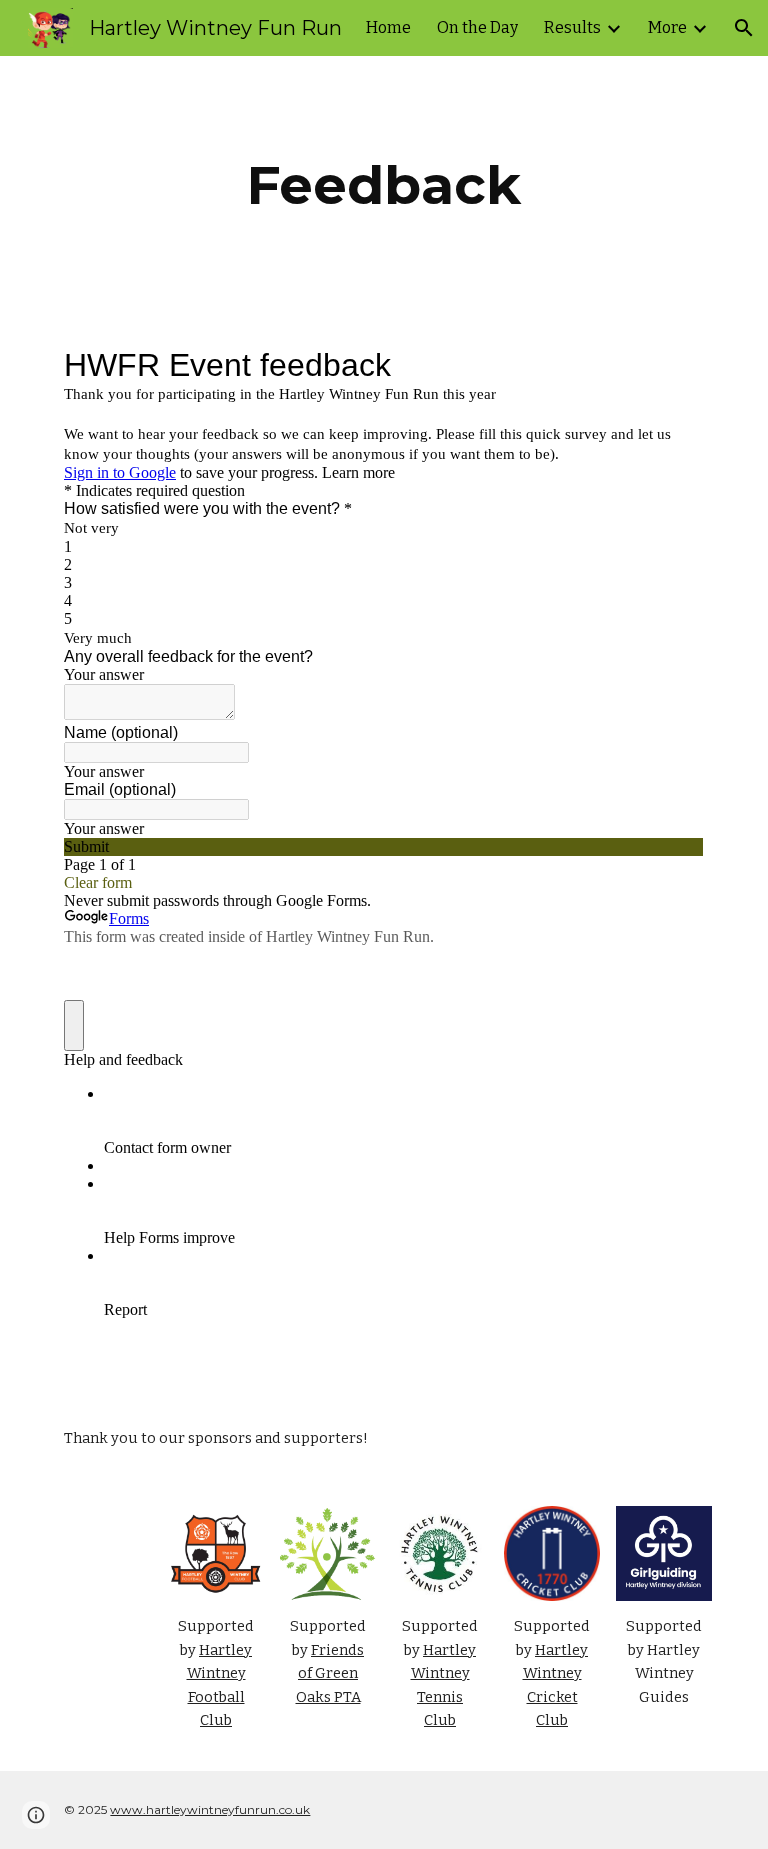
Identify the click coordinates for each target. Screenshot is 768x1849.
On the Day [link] (477, 27)
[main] (383, 185)
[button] (744, 28)
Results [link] (572, 27)
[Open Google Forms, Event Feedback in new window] (674, 365)
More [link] (667, 27)
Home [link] (388, 27)
